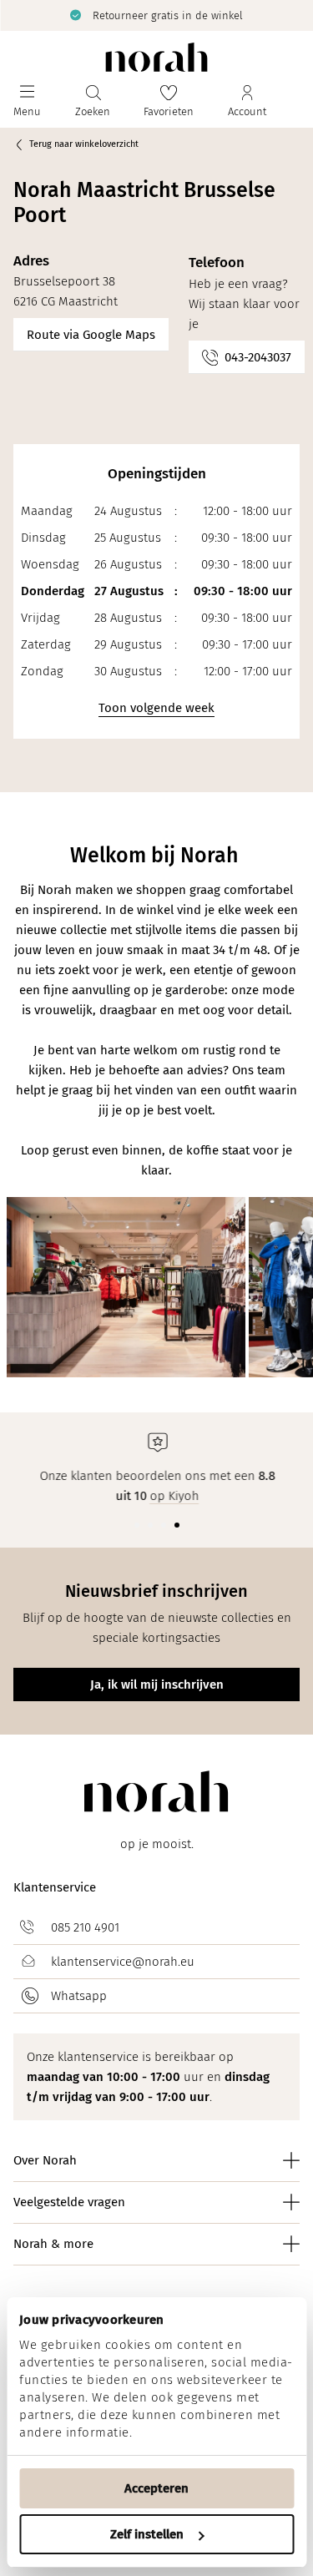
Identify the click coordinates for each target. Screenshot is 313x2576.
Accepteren (156, 2488)
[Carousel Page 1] (137, 1525)
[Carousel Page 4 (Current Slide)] (177, 1525)
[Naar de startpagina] (156, 57)
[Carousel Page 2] (150, 1525)
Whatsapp (79, 1996)
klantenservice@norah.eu (123, 1962)
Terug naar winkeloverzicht (84, 144)
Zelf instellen (147, 2534)
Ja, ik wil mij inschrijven (157, 1685)
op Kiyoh (174, 1496)
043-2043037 (258, 357)
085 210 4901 (85, 1927)
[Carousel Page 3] (164, 1525)
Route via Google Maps (91, 335)
